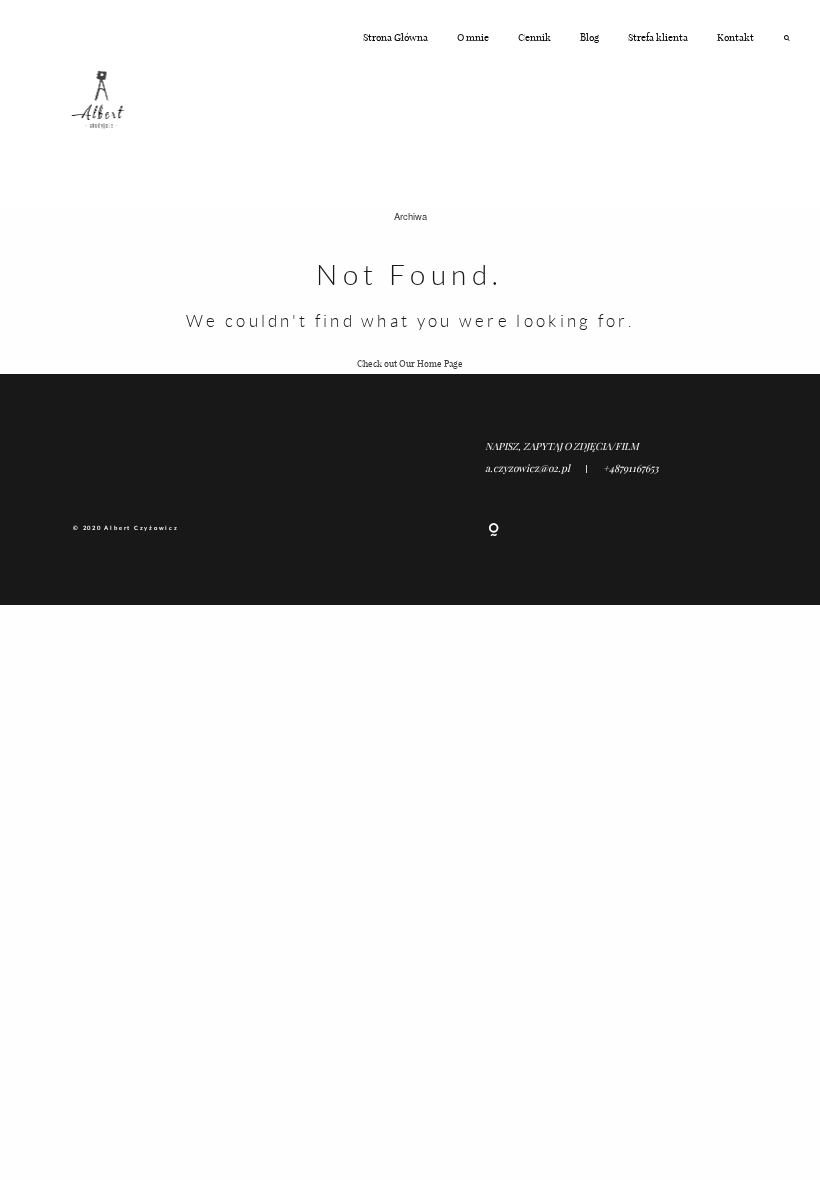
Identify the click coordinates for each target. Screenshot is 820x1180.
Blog (589, 37)
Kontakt (735, 37)
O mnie (473, 37)
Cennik (534, 37)
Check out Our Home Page (410, 363)
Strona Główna (395, 37)
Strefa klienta (658, 37)
